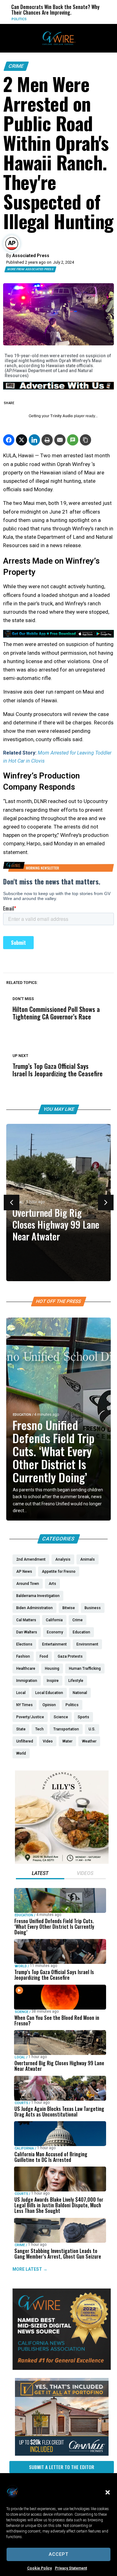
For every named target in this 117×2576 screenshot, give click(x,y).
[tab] (40, 1874)
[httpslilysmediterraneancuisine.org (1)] (62, 1862)
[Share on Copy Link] (85, 440)
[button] (108, 2492)
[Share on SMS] (73, 440)
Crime (16, 66)
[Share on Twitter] (22, 440)
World (21, 1966)
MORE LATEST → (30, 2269)
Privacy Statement (71, 2568)
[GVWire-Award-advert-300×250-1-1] (62, 2368)
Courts (21, 2103)
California (97, 19)
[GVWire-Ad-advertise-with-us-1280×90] (58, 388)
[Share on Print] (47, 440)
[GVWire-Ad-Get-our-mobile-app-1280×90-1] (58, 636)
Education (22, 1415)
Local (20, 2057)
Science (22, 2012)
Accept (58, 2554)
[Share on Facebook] (9, 440)
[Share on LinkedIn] (34, 440)
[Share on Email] (60, 440)
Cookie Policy (39, 2568)
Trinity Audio (62, 416)
